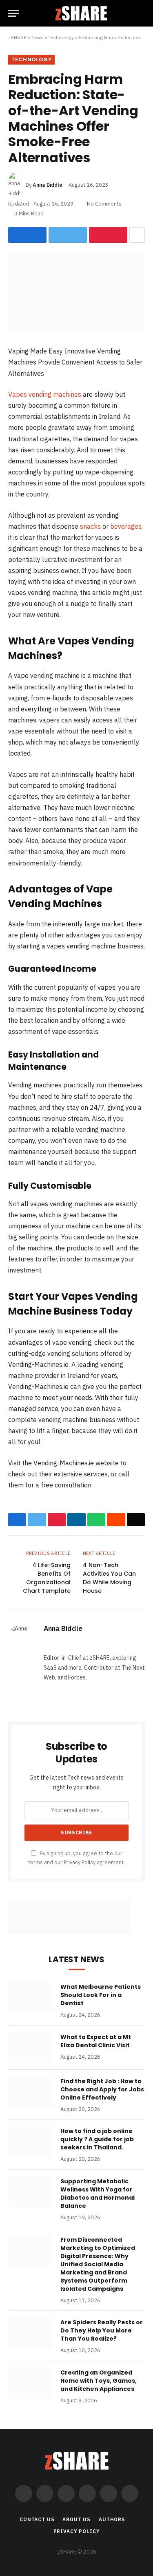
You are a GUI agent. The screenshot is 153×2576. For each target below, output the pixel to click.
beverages (126, 526)
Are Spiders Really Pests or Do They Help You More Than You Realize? (102, 2330)
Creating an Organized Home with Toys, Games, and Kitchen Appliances (99, 2381)
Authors (112, 2519)
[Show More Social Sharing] (137, 235)
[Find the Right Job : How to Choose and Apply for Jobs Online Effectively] (31, 2092)
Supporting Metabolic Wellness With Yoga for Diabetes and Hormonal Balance (98, 2194)
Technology (61, 37)
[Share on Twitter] (68, 235)
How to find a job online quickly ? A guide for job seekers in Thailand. (97, 2139)
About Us (76, 2519)
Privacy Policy (80, 1862)
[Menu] (13, 13)
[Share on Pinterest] (108, 235)
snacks (90, 526)
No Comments (104, 204)
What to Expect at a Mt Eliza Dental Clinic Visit (96, 2041)
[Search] (141, 13)
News (38, 37)
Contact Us (37, 2519)
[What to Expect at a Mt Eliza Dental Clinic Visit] (31, 2048)
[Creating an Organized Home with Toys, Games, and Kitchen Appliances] (31, 2383)
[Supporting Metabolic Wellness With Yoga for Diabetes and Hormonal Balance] (31, 2192)
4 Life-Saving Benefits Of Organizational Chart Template (47, 1578)
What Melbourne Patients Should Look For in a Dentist (101, 1995)
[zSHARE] (81, 13)
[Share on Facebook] (27, 235)
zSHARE (17, 37)
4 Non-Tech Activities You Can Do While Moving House (109, 1578)
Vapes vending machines (45, 394)
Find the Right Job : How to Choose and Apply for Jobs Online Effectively (102, 2089)
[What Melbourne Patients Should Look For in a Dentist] (31, 1997)
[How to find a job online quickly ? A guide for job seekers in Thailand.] (31, 2142)
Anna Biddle (48, 185)
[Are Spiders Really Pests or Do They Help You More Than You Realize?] (31, 2333)
